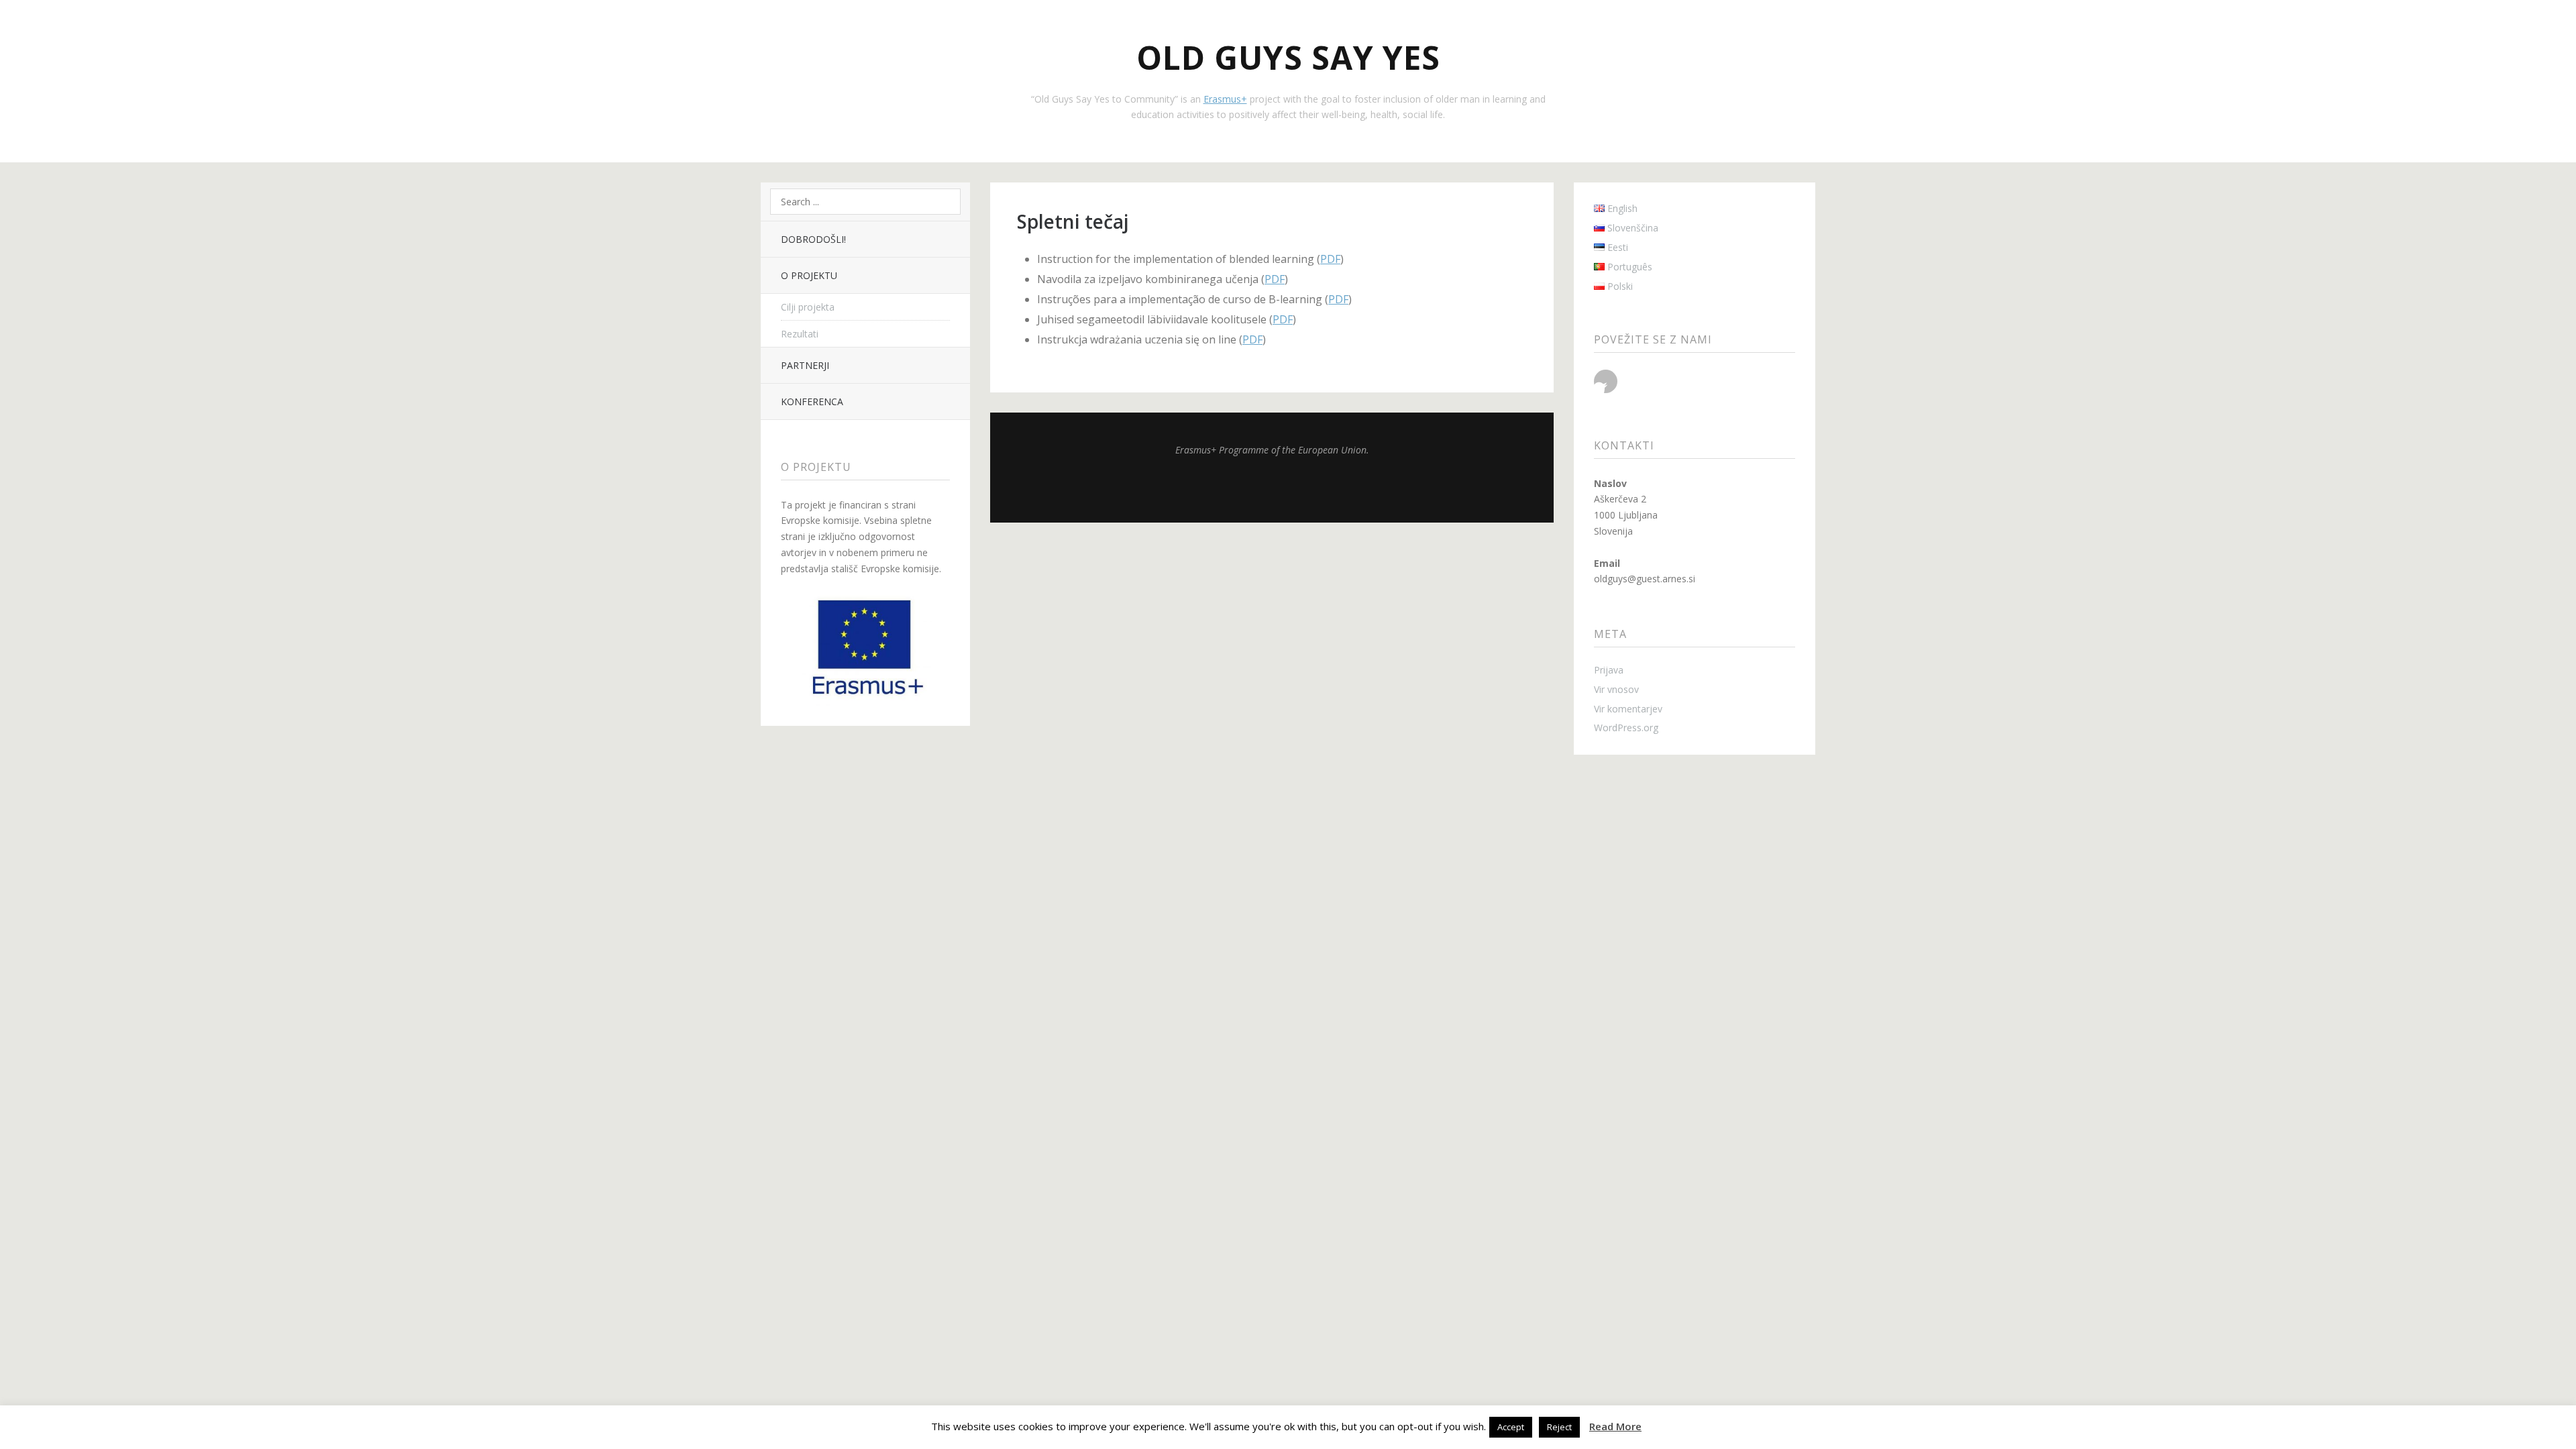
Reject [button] (1559, 1427)
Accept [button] (1511, 1427)
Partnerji (805, 365)
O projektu (809, 275)
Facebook (1606, 381)
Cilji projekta (808, 307)
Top (1272, 489)
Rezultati (800, 334)
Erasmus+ (1225, 99)
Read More (1615, 1426)
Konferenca (812, 401)
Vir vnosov (1616, 689)
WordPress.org (1626, 728)
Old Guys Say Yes (1288, 57)
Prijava (1609, 670)
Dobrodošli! (813, 239)
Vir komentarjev (1628, 709)
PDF (1330, 259)
